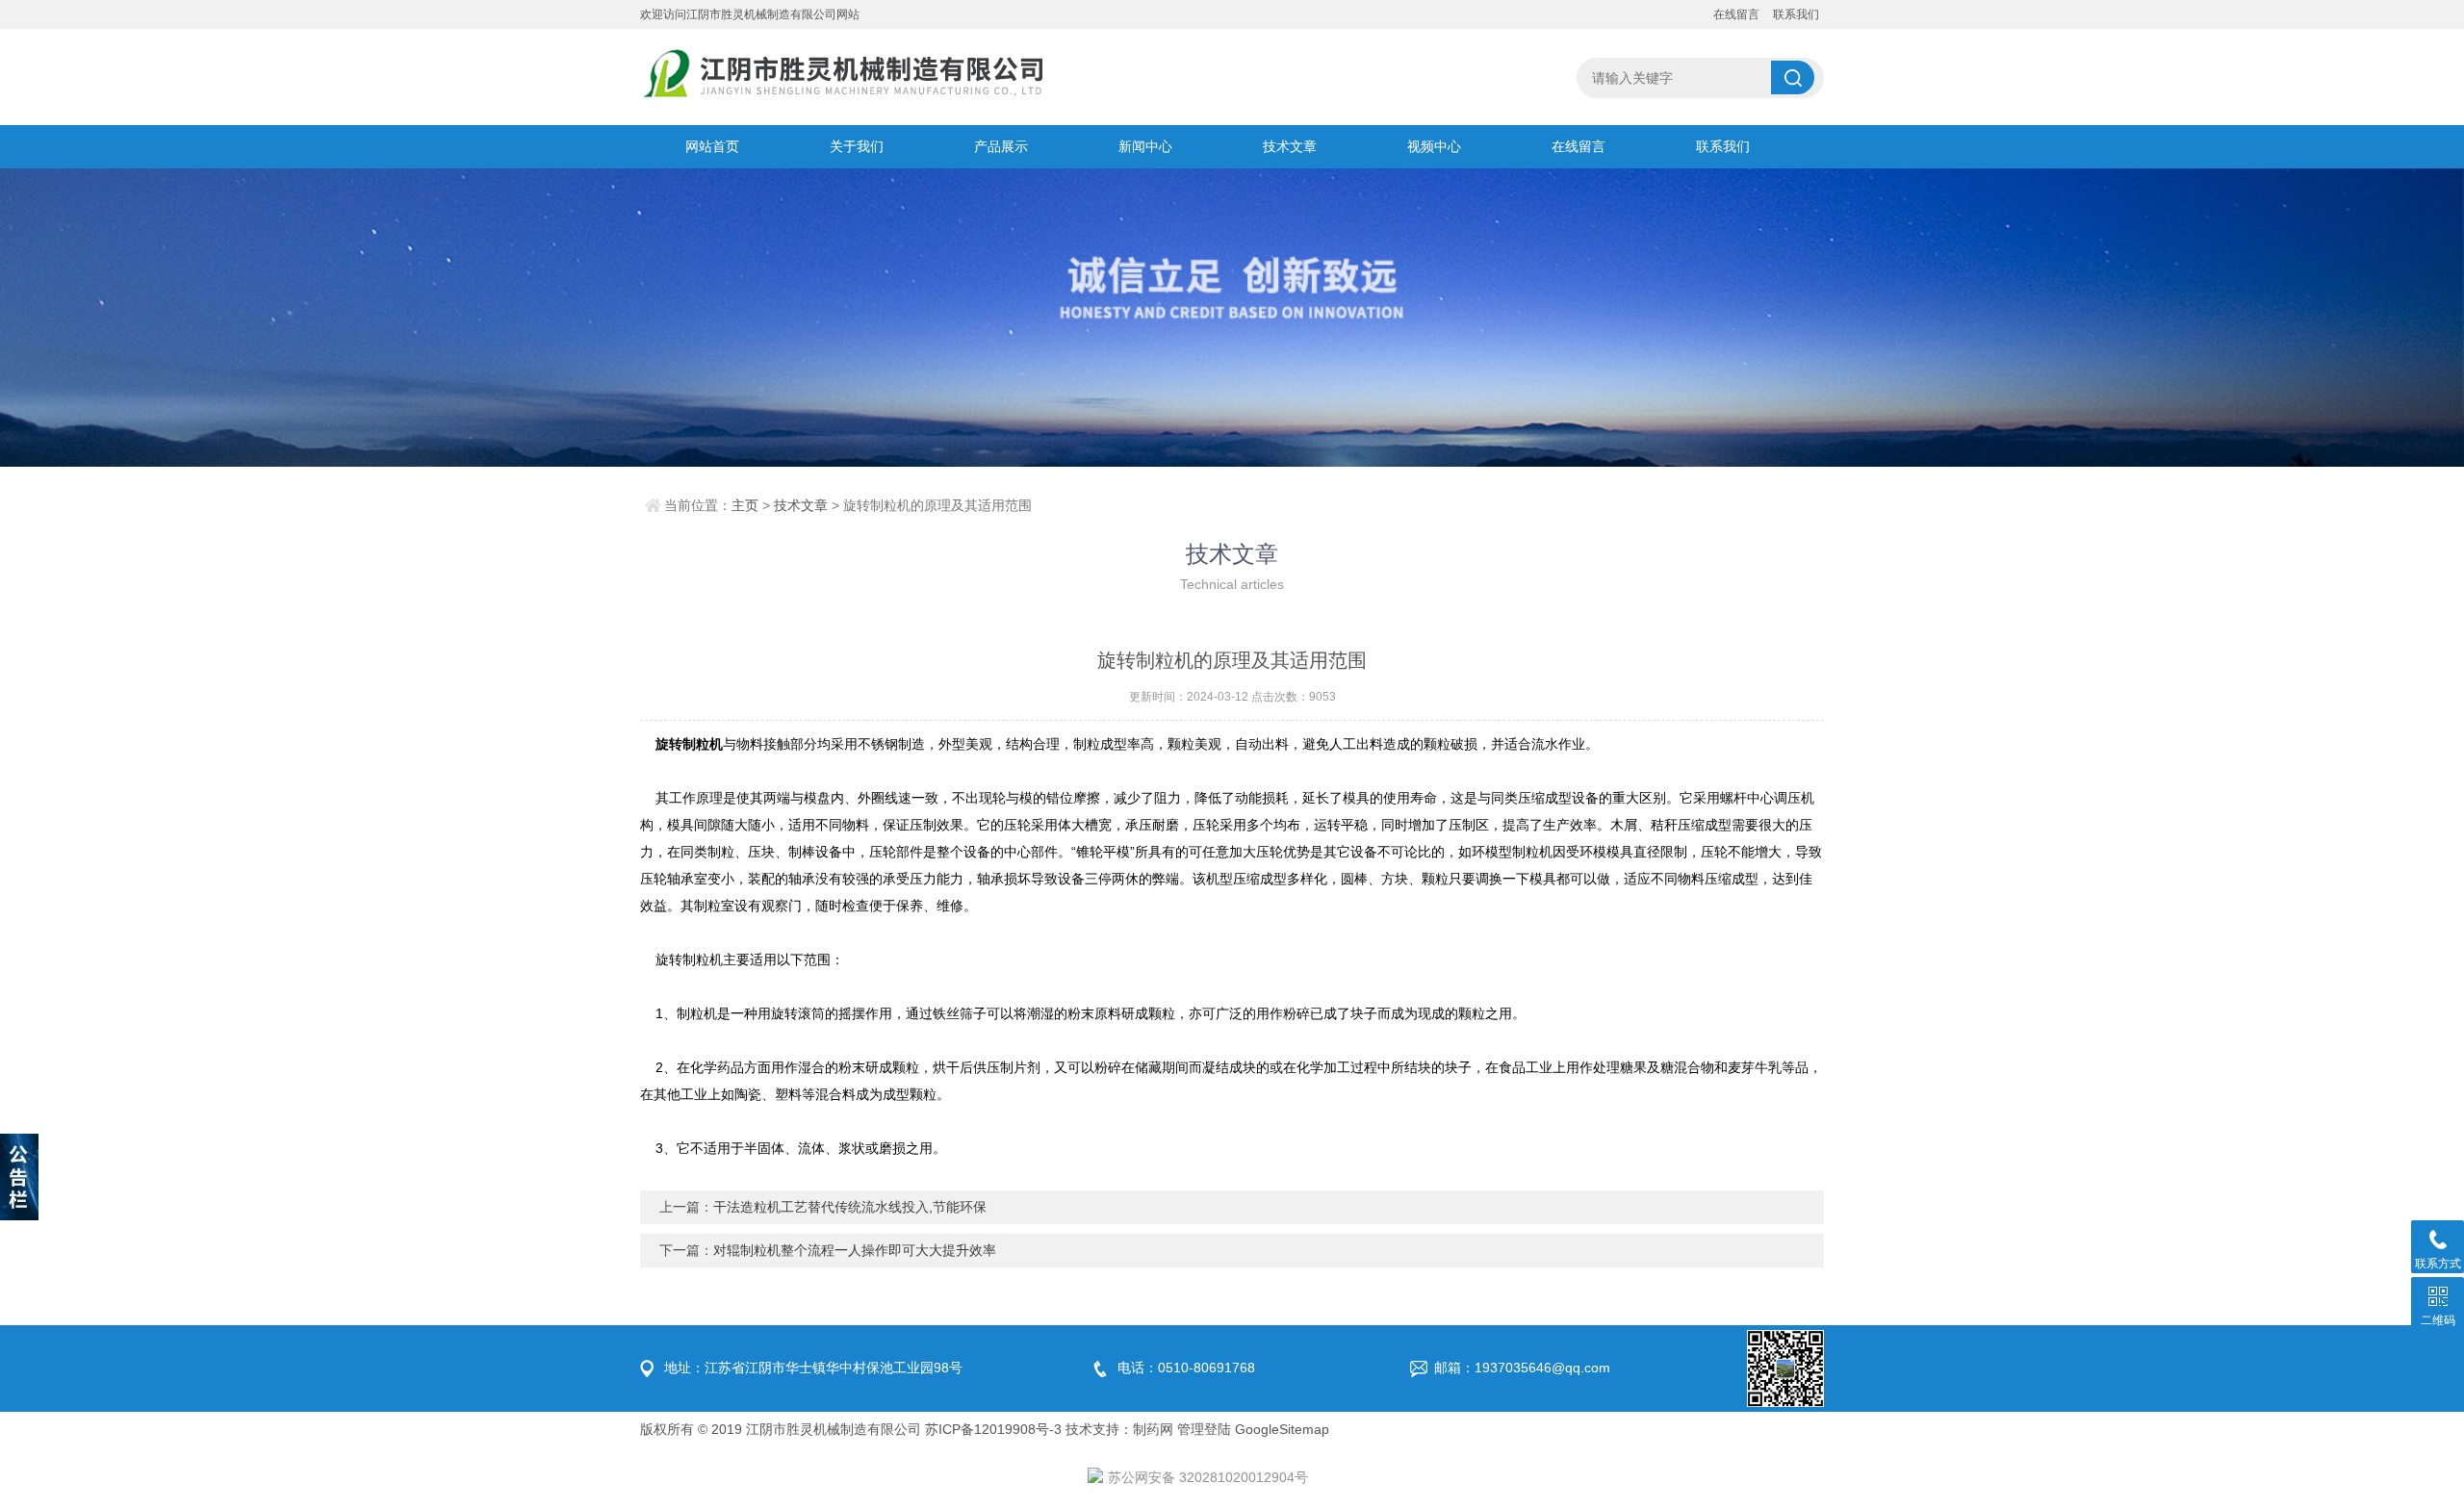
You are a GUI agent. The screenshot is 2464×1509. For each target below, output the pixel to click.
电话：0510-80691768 (1186, 1368)
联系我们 (1796, 14)
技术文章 (1290, 146)
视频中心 (1434, 146)
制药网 (1153, 1429)
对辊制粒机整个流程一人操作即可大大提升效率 (855, 1250)
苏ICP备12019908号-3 (993, 1429)
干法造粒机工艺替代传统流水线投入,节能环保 (850, 1207)
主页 (745, 505)
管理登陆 (1204, 1429)
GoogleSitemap (1282, 1429)
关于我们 (857, 146)
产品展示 (1001, 146)
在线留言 (1736, 14)
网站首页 (712, 146)
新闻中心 (1145, 146)
